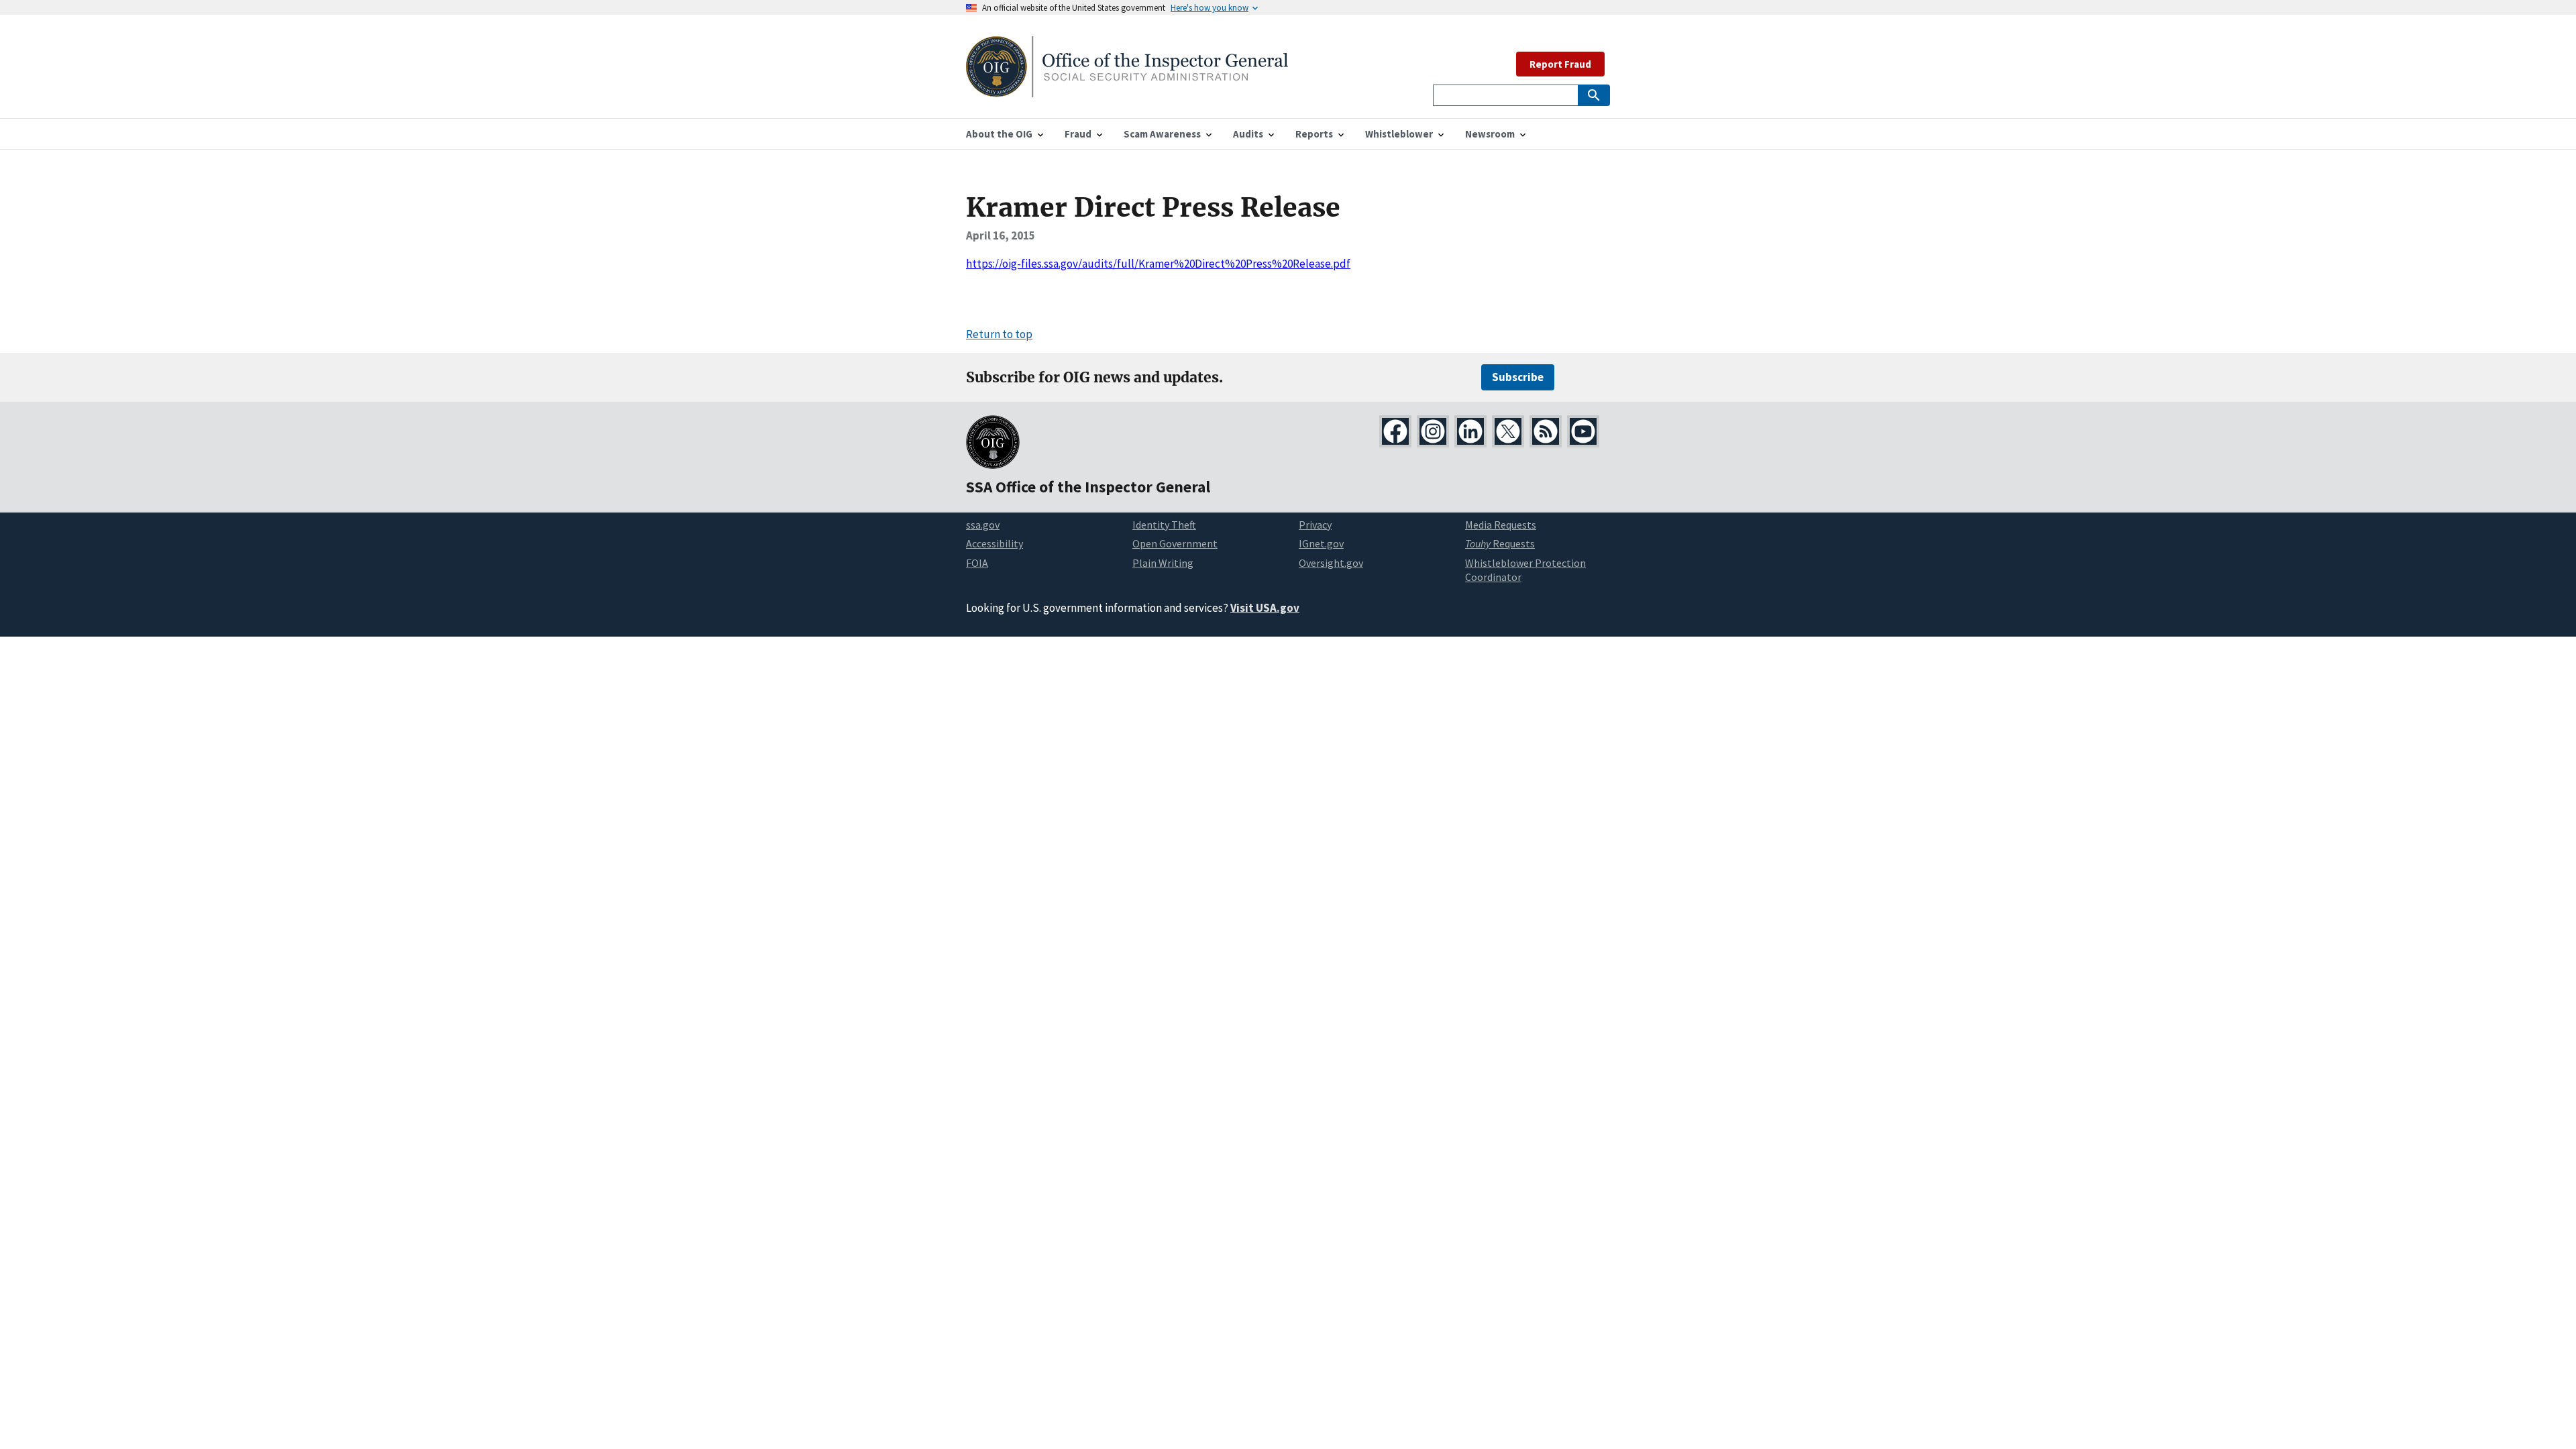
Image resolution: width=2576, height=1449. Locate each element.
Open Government (1175, 543)
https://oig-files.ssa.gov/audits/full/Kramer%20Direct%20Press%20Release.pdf (1158, 264)
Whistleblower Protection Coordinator (1525, 570)
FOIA (977, 563)
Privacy (1315, 525)
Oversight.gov (1331, 563)
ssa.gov (983, 525)
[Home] (1127, 89)
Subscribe (1518, 377)
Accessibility (995, 543)
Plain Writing (1163, 563)
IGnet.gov (1321, 543)
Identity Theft (1164, 525)
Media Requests (1501, 525)
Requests (1500, 543)
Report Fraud (1560, 64)
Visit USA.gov (1265, 608)
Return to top (999, 334)
